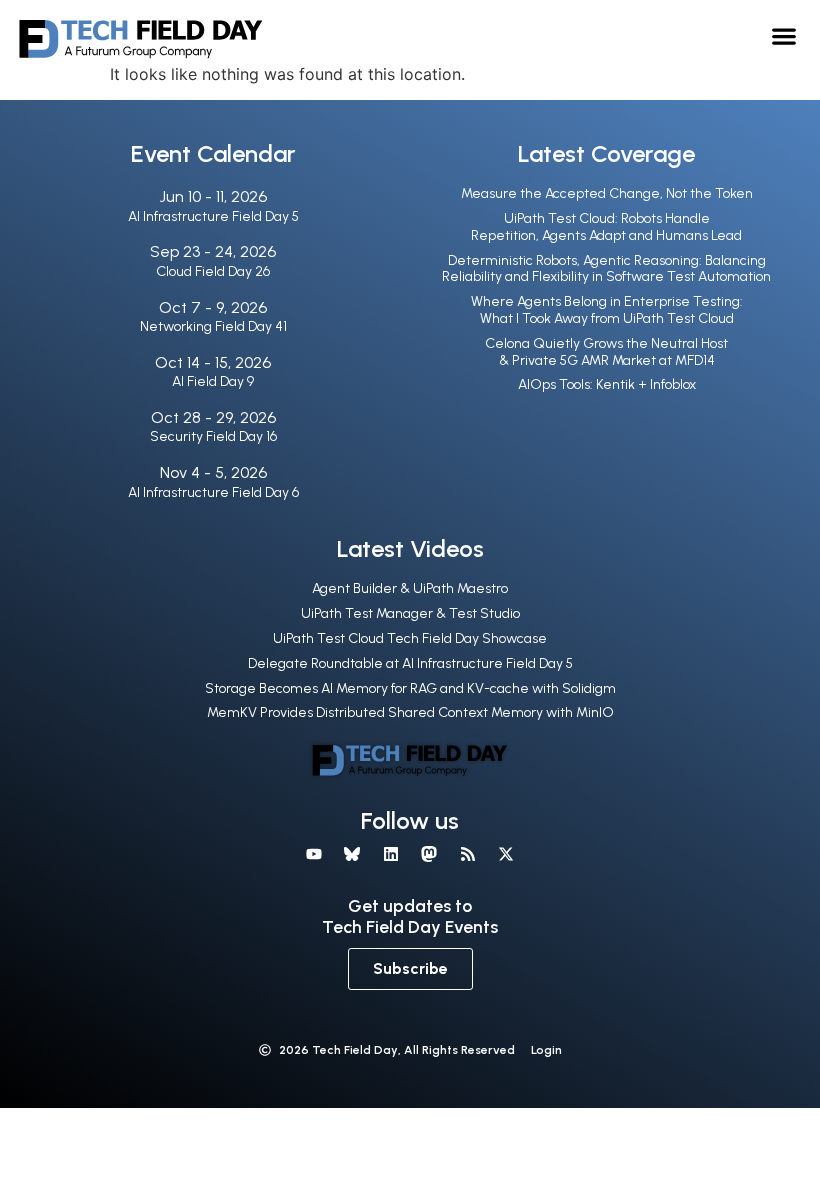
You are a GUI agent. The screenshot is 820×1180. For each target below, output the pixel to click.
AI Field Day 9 (213, 381)
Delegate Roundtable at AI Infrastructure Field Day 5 (410, 663)
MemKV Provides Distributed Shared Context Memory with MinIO (410, 712)
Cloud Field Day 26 (213, 271)
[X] (506, 854)
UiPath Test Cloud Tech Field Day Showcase (410, 638)
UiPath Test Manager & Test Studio (410, 613)
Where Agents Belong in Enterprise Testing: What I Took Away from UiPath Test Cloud (607, 310)
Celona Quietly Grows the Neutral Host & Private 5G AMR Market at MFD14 (606, 352)
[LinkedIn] (391, 854)
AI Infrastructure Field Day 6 (213, 492)
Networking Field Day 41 (213, 326)
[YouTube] (314, 854)
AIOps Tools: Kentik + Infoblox (607, 384)
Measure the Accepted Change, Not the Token (607, 193)
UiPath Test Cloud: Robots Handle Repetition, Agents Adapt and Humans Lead (606, 227)
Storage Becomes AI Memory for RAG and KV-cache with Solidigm (410, 688)
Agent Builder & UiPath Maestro (410, 588)
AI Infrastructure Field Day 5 (213, 216)
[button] (784, 35)
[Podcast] (467, 854)
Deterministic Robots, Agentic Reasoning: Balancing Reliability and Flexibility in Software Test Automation (606, 269)
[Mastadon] (429, 854)
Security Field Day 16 (213, 436)
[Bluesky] (352, 854)
